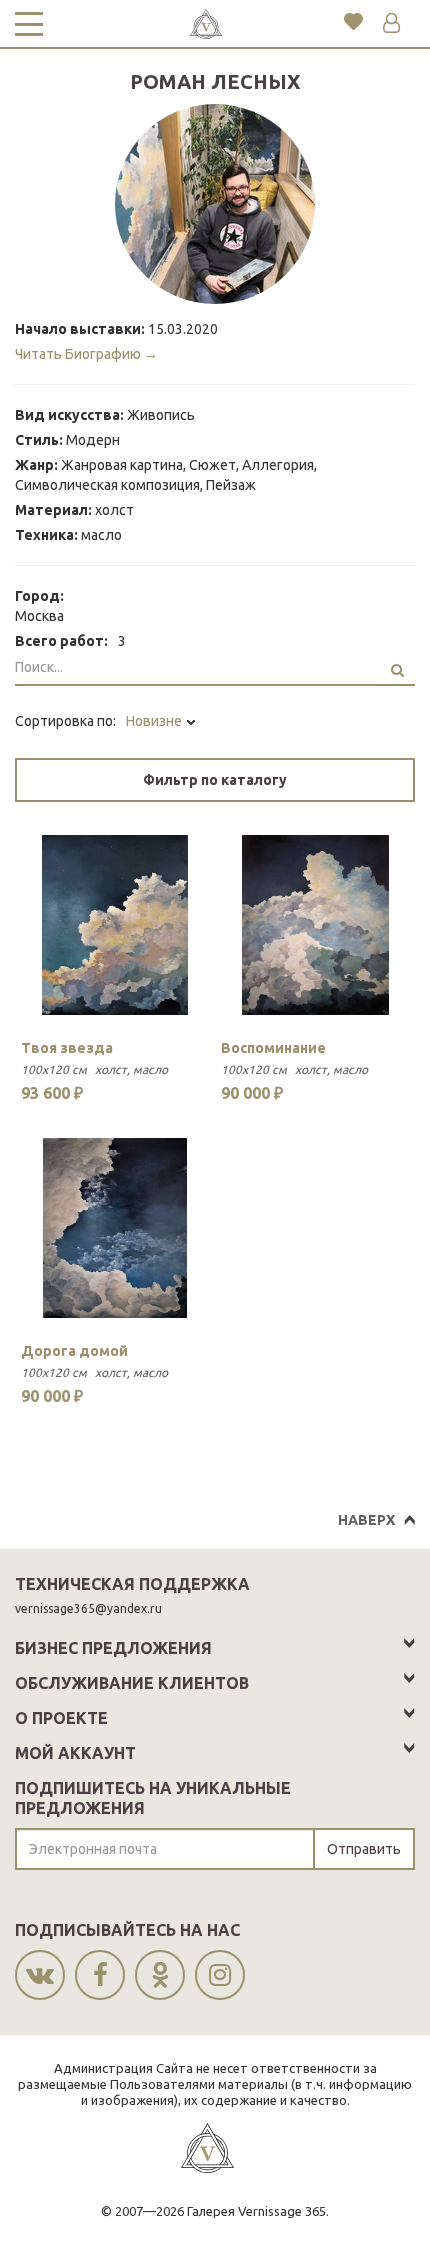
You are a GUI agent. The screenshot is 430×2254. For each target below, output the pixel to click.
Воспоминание (273, 1048)
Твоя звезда (67, 1048)
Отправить (364, 1849)
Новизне (155, 721)
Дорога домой (74, 1351)
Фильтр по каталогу (215, 780)
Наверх (366, 1520)
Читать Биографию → (86, 354)
